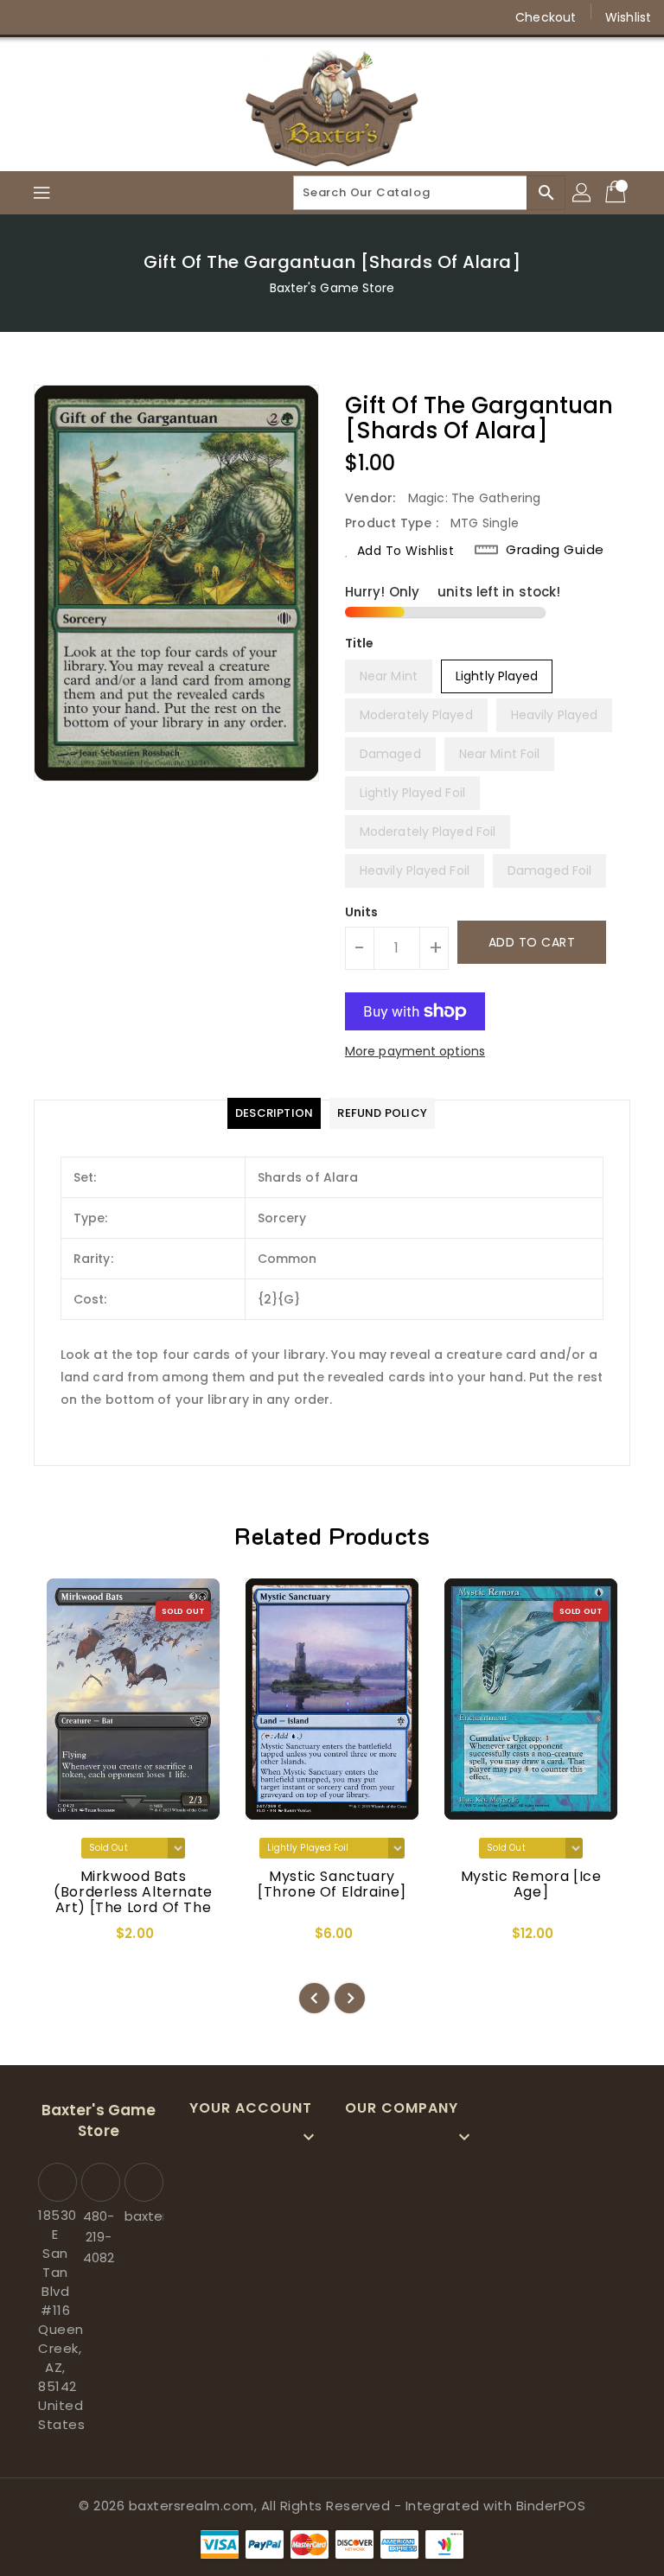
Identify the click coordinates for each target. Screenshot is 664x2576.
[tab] (274, 1113)
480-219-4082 (99, 2237)
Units (362, 912)
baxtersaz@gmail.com (142, 2216)
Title (360, 643)
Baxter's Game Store (332, 288)
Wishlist (628, 17)
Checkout (546, 17)
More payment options (415, 1051)
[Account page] (583, 193)
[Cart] (617, 193)
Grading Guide (555, 550)
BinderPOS (551, 2506)
